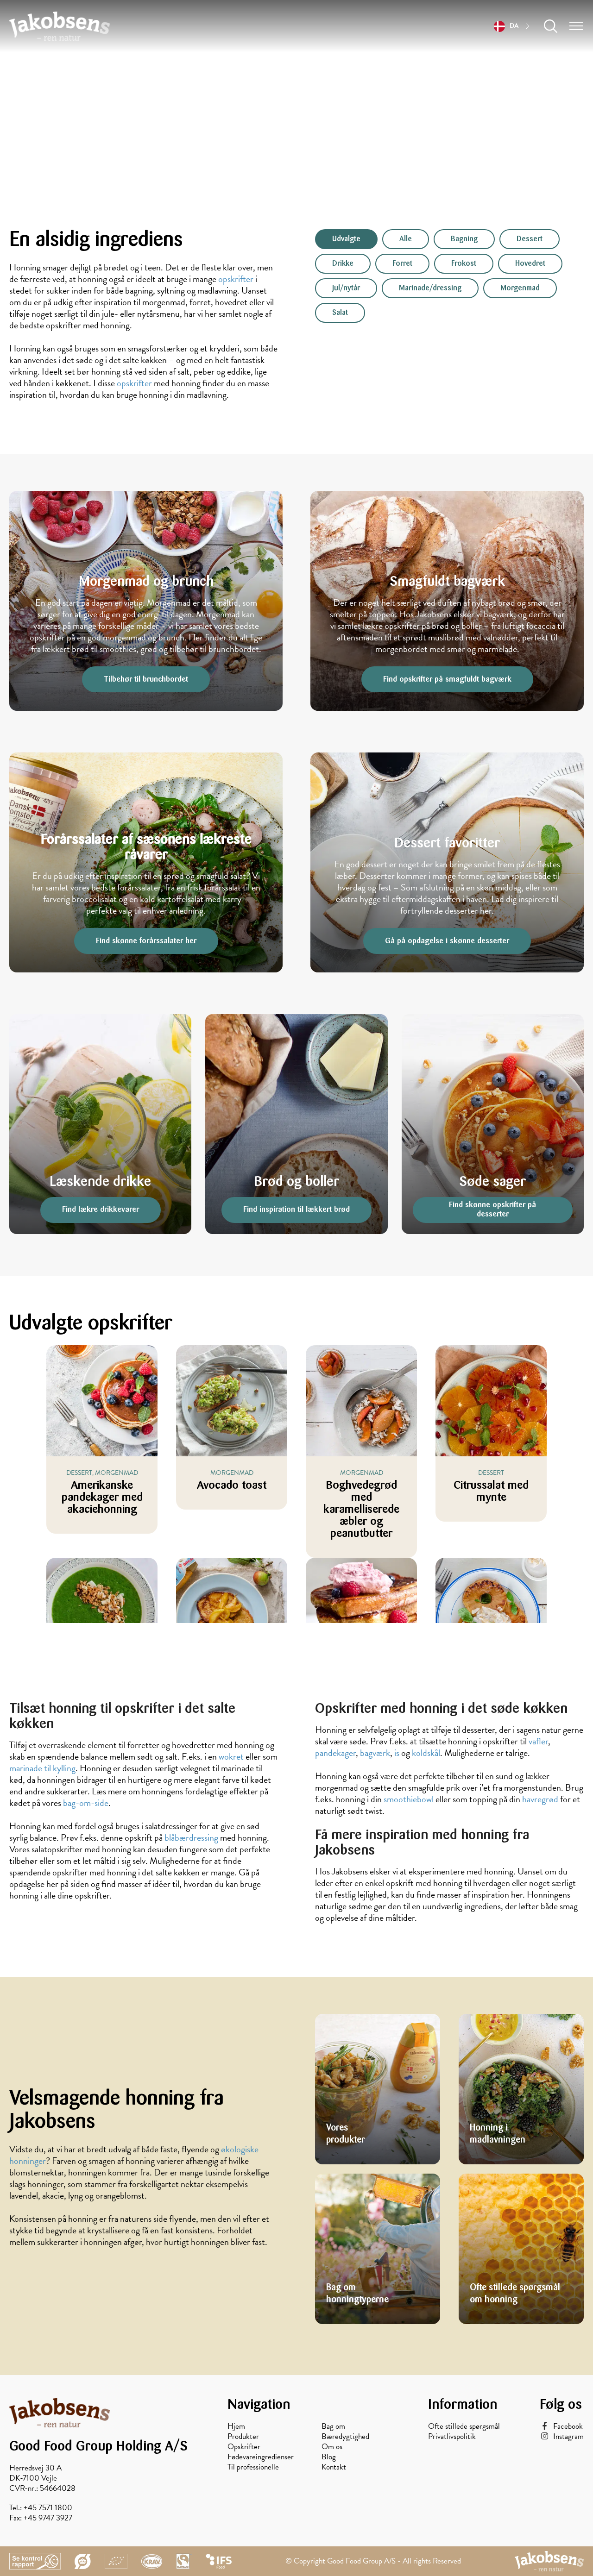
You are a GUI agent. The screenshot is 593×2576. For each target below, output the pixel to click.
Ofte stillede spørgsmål (464, 2426)
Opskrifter (244, 2447)
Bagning (464, 239)
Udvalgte (346, 239)
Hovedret (530, 264)
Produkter (243, 2437)
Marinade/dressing (430, 288)
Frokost (464, 264)
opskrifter (134, 383)
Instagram (568, 2437)
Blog (329, 2457)
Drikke (343, 264)
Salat (340, 313)
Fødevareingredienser (261, 2457)
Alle (406, 239)
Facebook (568, 2426)
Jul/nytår (346, 288)
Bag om (333, 2426)
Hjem (236, 2426)
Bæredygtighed (345, 2437)
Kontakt (334, 2467)
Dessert (530, 239)
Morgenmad (520, 288)
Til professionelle (253, 2467)
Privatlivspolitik (452, 2437)
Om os (332, 2447)
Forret (402, 264)
